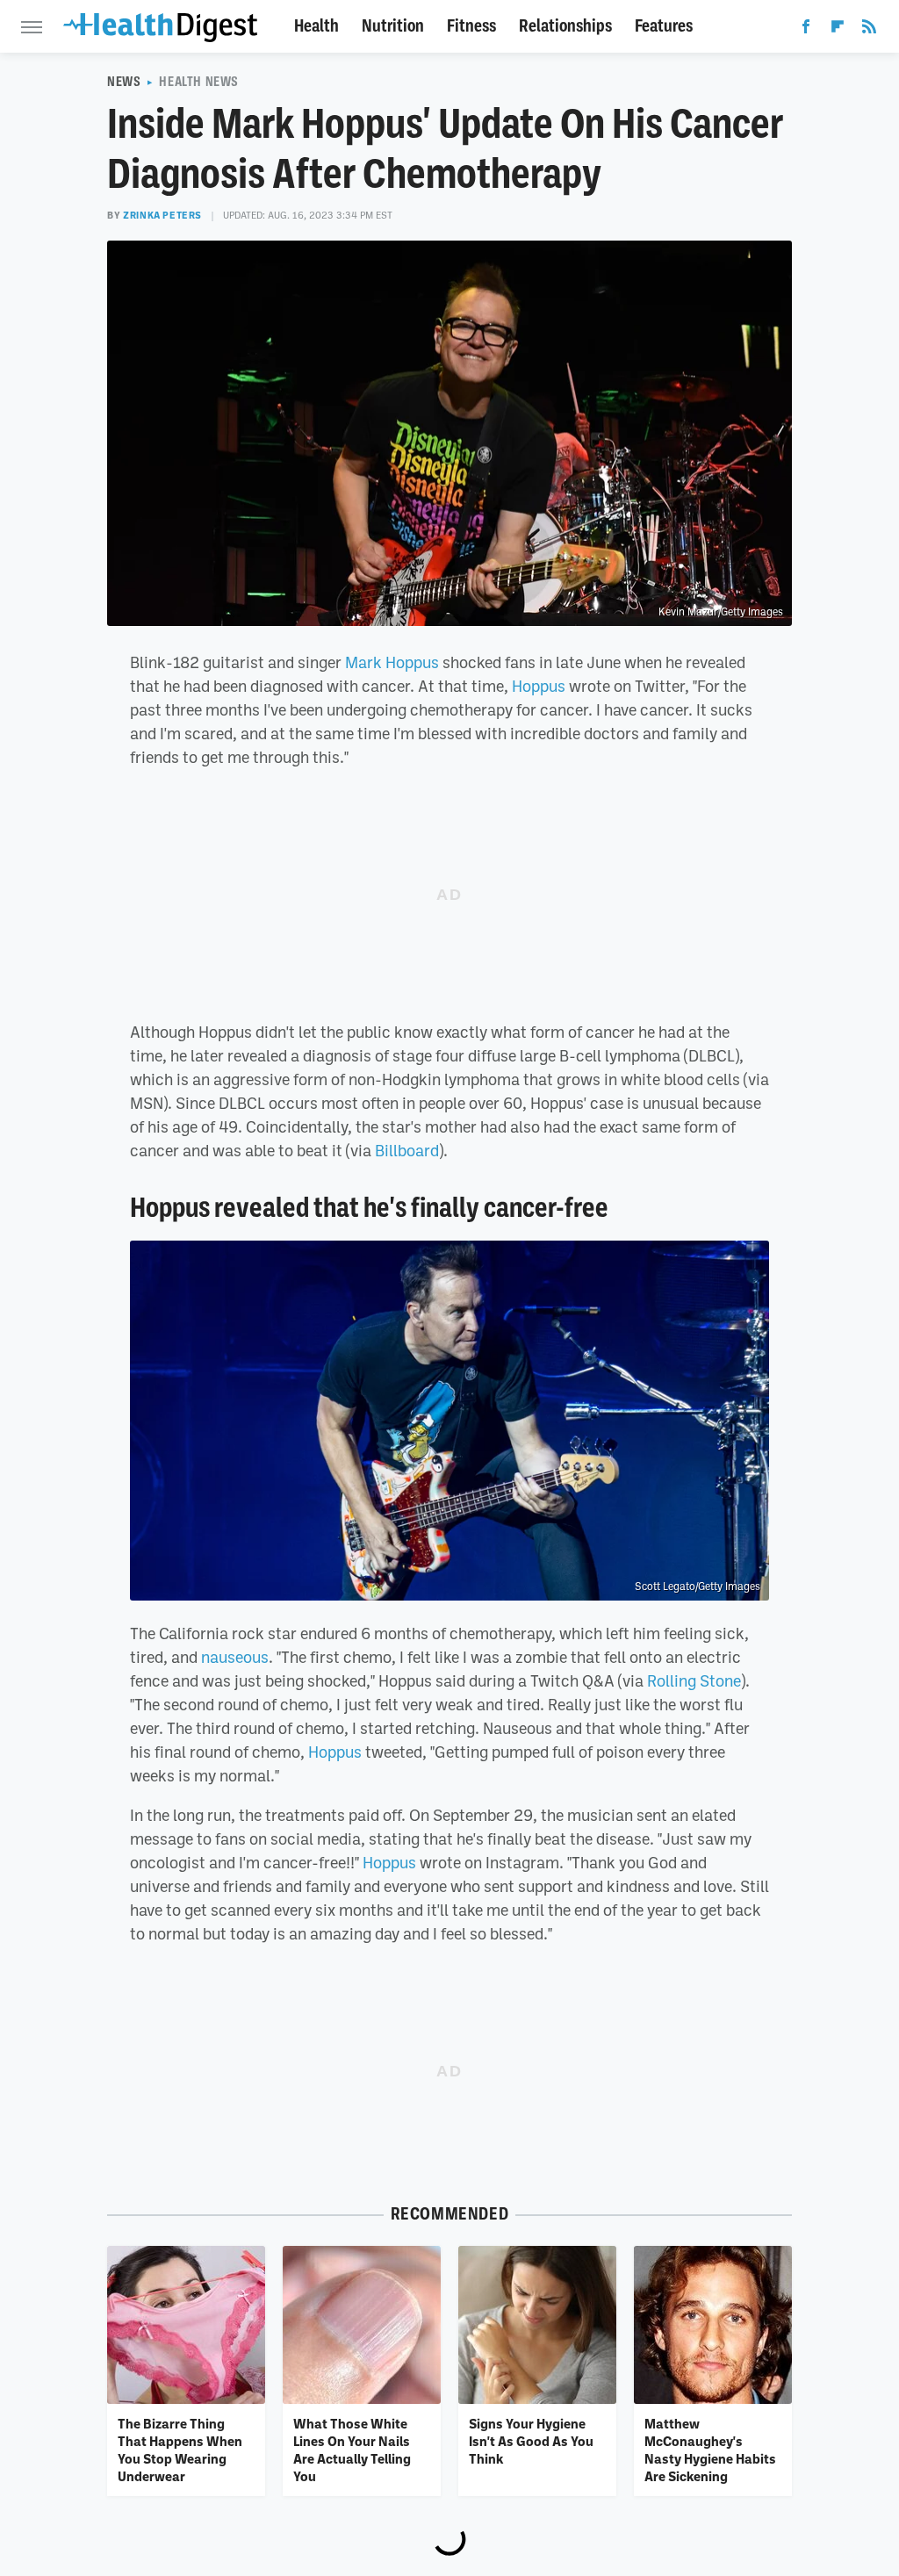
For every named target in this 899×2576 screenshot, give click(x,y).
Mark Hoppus (392, 662)
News (124, 82)
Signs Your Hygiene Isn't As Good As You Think (531, 2441)
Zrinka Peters (162, 215)
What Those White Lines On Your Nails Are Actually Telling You (352, 2450)
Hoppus (539, 686)
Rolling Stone (694, 1680)
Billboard (407, 1150)
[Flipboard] (838, 30)
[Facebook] (806, 30)
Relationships (565, 26)
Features (664, 26)
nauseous (235, 1657)
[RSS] (869, 30)
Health (316, 26)
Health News (199, 82)
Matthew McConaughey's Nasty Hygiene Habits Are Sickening (710, 2450)
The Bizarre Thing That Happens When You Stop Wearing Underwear (180, 2450)
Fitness (471, 26)
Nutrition (393, 26)
